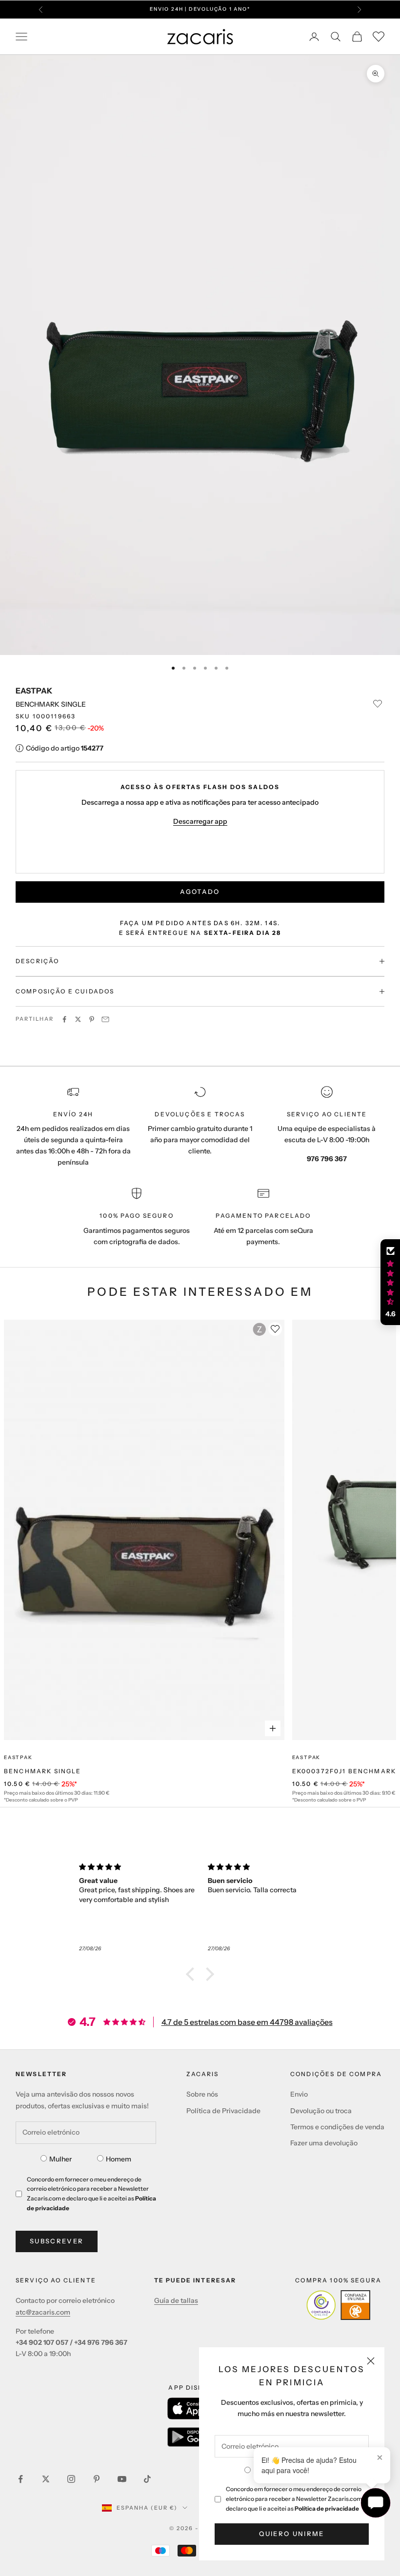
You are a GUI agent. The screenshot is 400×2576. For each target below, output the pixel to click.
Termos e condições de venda (337, 2127)
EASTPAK (34, 691)
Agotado (200, 892)
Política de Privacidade (223, 2111)
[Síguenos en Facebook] (20, 2479)
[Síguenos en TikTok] (147, 2479)
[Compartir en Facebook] (64, 1019)
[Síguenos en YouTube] (122, 2479)
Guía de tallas (176, 2300)
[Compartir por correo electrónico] (105, 1019)
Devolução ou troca (321, 2111)
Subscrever (57, 2241)
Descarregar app (200, 821)
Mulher (60, 2159)
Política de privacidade (327, 2508)
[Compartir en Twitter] (78, 1019)
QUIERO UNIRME (291, 2534)
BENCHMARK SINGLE (43, 1771)
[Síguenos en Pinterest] (97, 2479)
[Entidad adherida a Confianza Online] (338, 2305)
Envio (299, 2094)
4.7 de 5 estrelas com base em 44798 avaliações (247, 2022)
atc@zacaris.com (43, 2312)
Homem (119, 2159)
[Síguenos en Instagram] (71, 2479)
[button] (193, 1974)
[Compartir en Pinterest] (92, 1019)
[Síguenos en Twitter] (46, 2479)
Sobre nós (202, 2094)
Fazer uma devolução (324, 2143)
